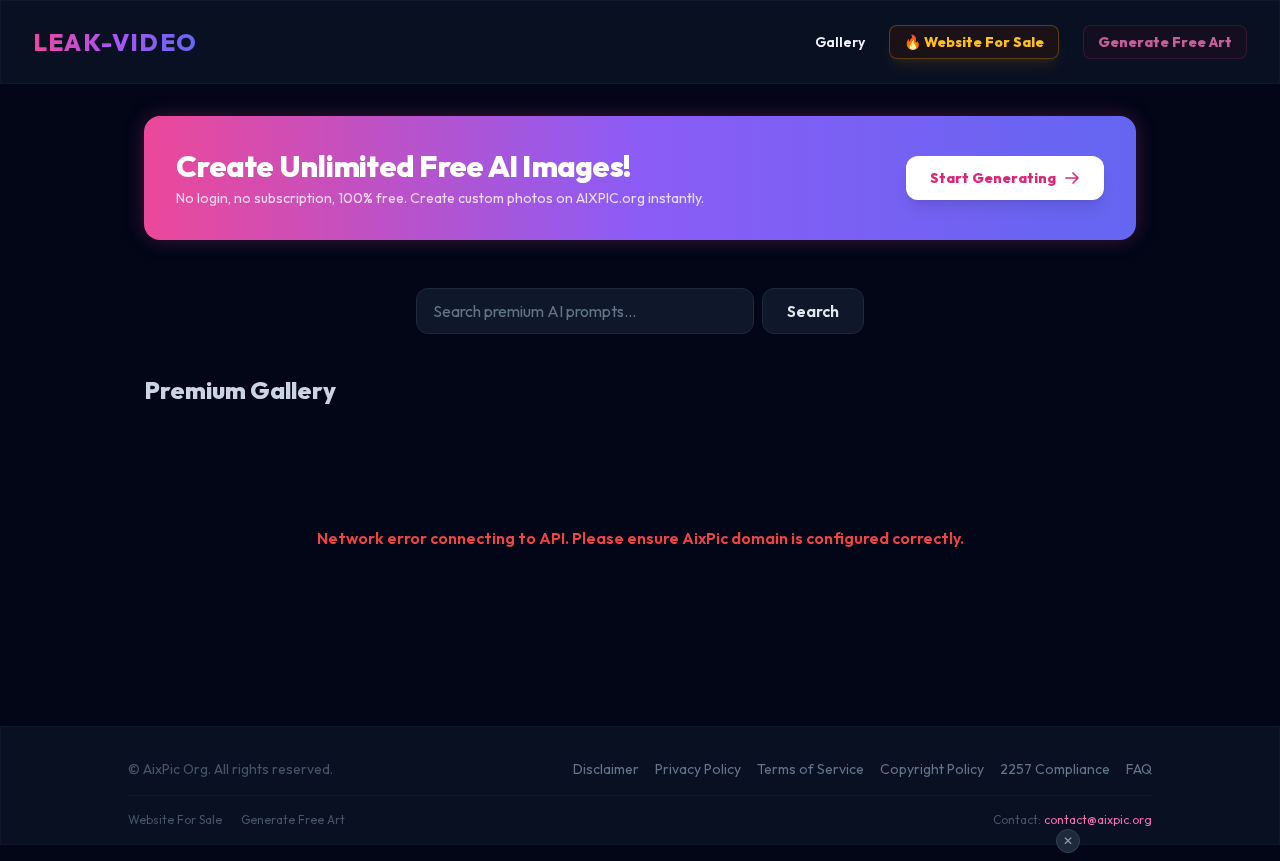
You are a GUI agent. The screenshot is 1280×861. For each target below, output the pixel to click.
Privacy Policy (698, 769)
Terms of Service (810, 769)
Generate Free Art (1165, 42)
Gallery (840, 42)
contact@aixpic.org (1098, 819)
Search (813, 311)
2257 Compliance (1055, 769)
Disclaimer (606, 769)
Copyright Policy (932, 769)
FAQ (1139, 769)
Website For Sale (175, 819)
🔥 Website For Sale (974, 42)
